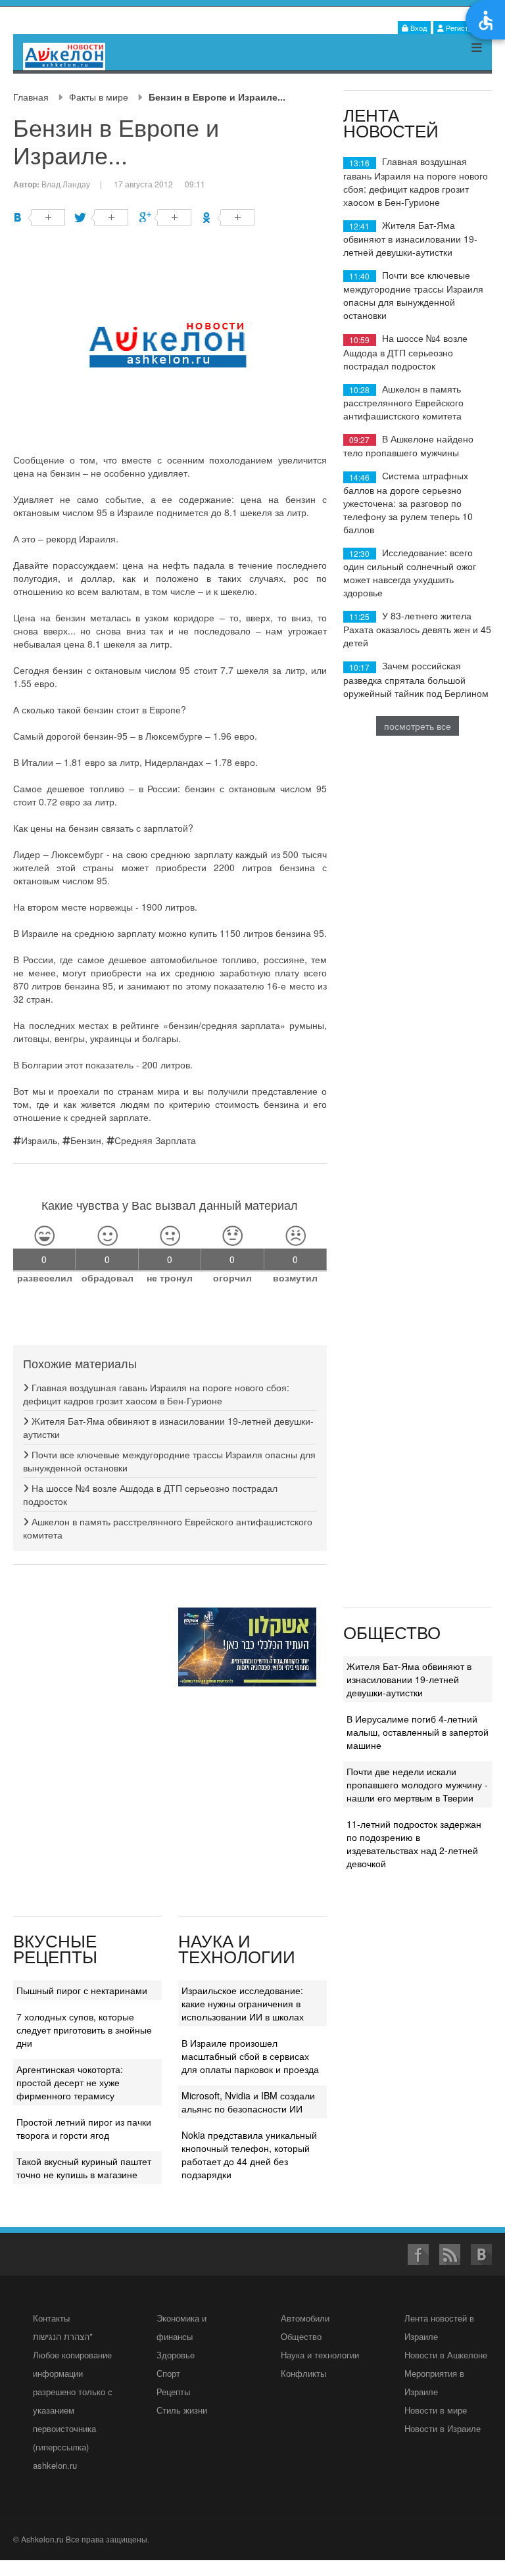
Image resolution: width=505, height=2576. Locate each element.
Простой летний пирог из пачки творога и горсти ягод (84, 2128)
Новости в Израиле (443, 2428)
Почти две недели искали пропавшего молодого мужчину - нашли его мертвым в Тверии (417, 1784)
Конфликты (303, 2373)
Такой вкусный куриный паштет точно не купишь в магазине (84, 2168)
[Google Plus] (165, 217)
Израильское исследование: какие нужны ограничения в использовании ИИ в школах (243, 2003)
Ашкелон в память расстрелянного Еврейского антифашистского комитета (403, 402)
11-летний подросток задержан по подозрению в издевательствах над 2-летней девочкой (414, 1844)
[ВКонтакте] (39, 217)
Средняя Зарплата (155, 1140)
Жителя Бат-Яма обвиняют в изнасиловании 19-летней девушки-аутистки (410, 238)
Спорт (168, 2373)
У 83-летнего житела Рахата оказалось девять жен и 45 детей (417, 629)
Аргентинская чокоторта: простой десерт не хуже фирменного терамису (70, 2082)
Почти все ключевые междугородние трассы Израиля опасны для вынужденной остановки (413, 295)
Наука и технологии (320, 2355)
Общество (301, 2336)
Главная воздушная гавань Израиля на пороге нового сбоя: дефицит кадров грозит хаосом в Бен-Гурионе (156, 1394)
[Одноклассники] (228, 217)
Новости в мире (436, 2410)
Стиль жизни (182, 2410)
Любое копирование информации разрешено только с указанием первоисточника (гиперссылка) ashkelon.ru (73, 2410)
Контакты (51, 2318)
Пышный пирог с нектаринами (82, 1990)
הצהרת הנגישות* (63, 2336)
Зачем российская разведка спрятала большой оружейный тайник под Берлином (416, 679)
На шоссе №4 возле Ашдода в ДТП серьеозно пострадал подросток (405, 351)
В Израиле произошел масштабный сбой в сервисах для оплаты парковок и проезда (250, 2056)
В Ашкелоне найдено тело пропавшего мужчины (408, 445)
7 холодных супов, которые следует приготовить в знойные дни (84, 2030)
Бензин (86, 1140)
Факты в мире (99, 97)
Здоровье (176, 2355)
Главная (31, 97)
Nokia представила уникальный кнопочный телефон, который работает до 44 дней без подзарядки (249, 2155)
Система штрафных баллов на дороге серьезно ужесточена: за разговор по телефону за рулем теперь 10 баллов (408, 502)
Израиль (39, 1140)
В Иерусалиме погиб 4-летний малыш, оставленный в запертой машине (418, 1732)
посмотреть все (418, 726)
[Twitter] (102, 217)
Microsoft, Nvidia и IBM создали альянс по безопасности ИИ (248, 2102)
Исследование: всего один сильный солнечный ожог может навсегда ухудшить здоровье (410, 572)
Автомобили (305, 2318)
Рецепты (173, 2392)
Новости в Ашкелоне (446, 2355)
